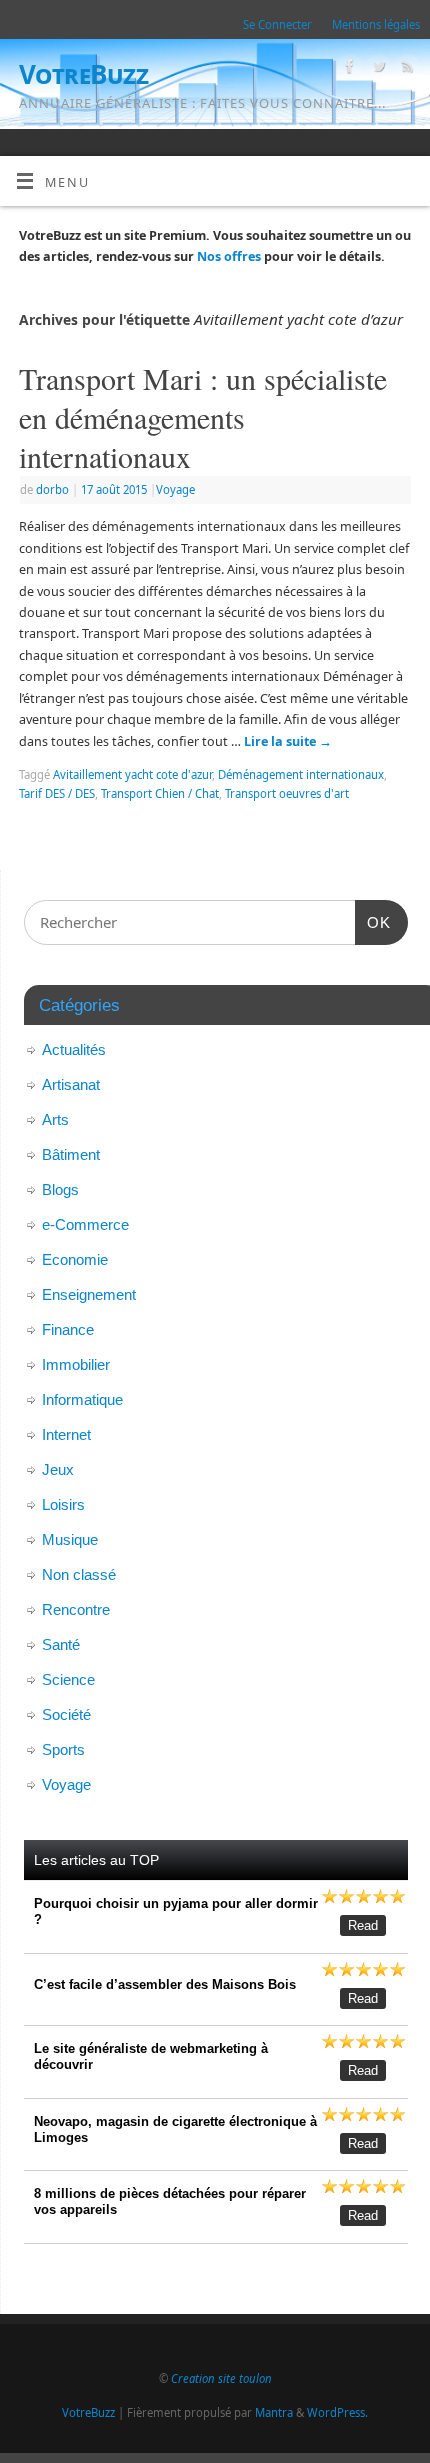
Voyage (175, 489)
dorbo (52, 489)
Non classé (79, 1574)
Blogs (60, 1189)
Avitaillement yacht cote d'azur (132, 774)
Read (363, 1925)
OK (373, 922)
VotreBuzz (83, 74)
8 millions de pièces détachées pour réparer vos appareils (170, 2201)
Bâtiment (71, 1154)
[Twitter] (376, 69)
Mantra (274, 2412)
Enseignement (89, 1294)
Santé (61, 1644)
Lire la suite (288, 741)
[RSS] (405, 69)
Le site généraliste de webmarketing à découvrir (151, 2056)
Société (66, 1714)
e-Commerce (85, 1224)
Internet (66, 1434)
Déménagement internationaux (301, 774)
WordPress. (337, 2412)
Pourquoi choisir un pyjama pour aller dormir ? (176, 1911)
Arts (55, 1119)
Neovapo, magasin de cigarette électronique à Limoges (175, 2129)
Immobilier (76, 1364)
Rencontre (76, 1609)
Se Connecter (277, 24)
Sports (63, 1749)
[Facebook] (347, 69)
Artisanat (71, 1084)
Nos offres (229, 256)
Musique (70, 1539)
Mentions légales (376, 24)
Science (68, 1679)
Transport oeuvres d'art (287, 793)
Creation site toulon (221, 2378)
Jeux (58, 1469)
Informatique (82, 1399)
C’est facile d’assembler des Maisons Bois (165, 1984)
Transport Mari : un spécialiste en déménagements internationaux (203, 417)
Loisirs (63, 1504)
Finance (68, 1329)
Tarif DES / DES (57, 793)
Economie (75, 1259)
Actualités (74, 1049)
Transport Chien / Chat (160, 793)
